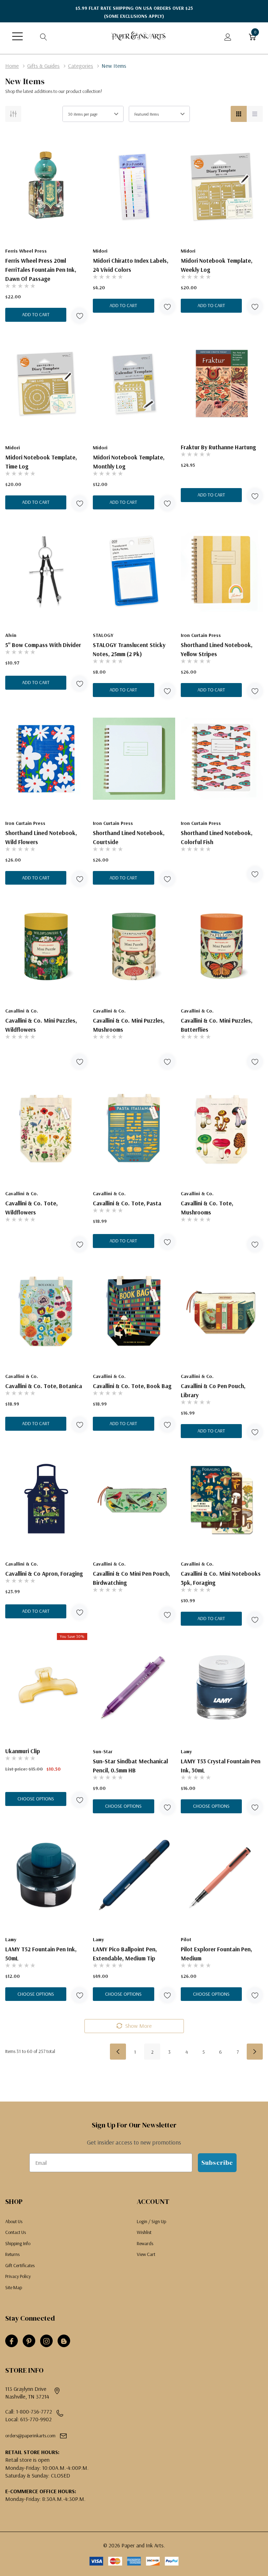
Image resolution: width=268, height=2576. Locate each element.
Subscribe (217, 2163)
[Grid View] (239, 114)
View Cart (146, 2254)
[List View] (255, 114)
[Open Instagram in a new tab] (46, 2341)
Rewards (145, 2243)
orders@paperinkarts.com (30, 2436)
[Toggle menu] (17, 36)
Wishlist (144, 2232)
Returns (12, 2254)
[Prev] (118, 2052)
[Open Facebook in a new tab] (12, 2341)
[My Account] (228, 36)
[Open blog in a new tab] (64, 2341)
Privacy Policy (18, 2276)
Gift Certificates (20, 2265)
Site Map (14, 2287)
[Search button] (44, 36)
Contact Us (16, 2232)
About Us (14, 2221)
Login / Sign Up (151, 2221)
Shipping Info (18, 2243)
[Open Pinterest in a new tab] (29, 2341)
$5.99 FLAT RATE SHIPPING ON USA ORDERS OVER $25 (134, 12)
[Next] (255, 2052)
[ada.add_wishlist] (79, 316)
